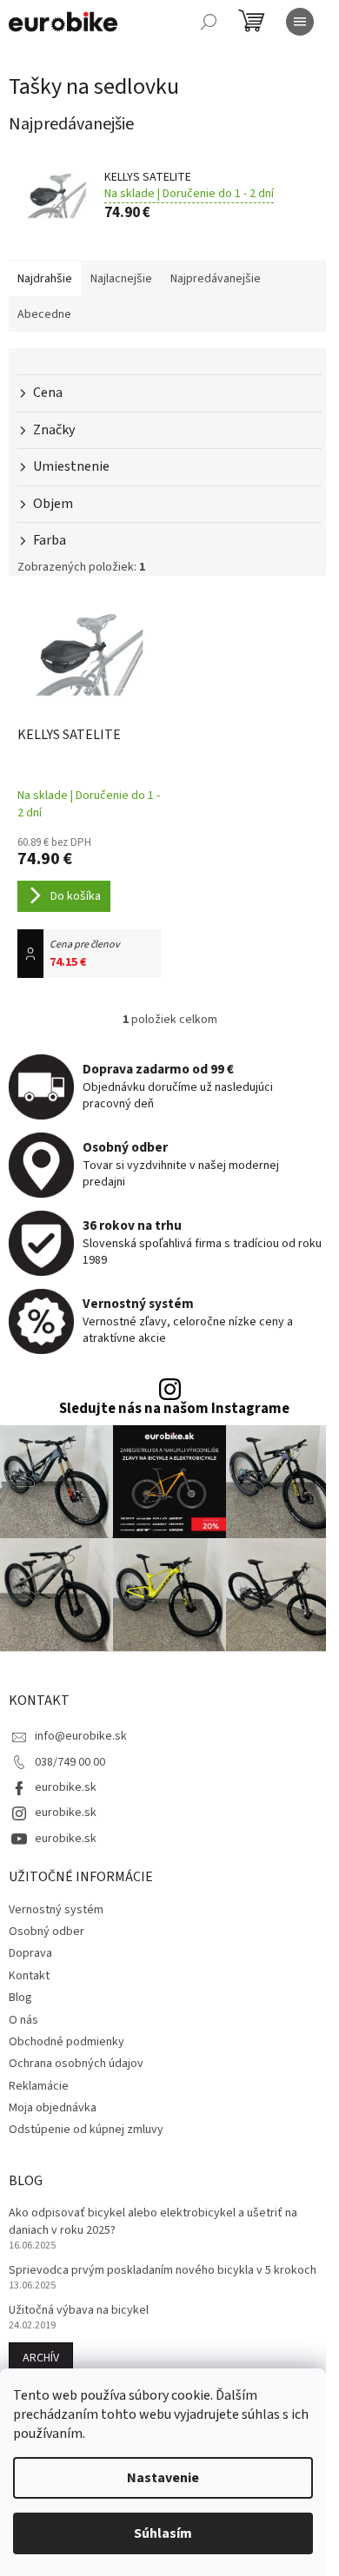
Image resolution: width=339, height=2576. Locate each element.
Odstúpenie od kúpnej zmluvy (86, 2130)
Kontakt (29, 1976)
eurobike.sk (66, 1787)
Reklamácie (39, 2086)
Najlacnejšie (121, 279)
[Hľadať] (209, 22)
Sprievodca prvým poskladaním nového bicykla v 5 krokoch (163, 2271)
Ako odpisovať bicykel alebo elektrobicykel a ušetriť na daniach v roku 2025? (153, 2222)
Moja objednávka (53, 2108)
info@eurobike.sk (81, 1736)
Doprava (30, 1953)
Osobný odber (47, 1932)
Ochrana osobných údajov (76, 2064)
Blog (20, 1998)
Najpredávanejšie (216, 279)
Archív (41, 2358)
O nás (23, 2020)
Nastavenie (163, 2478)
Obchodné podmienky (66, 2042)
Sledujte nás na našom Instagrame (174, 1409)
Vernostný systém (56, 1910)
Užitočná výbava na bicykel (79, 2311)
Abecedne (44, 314)
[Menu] (300, 22)
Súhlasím (163, 2533)
